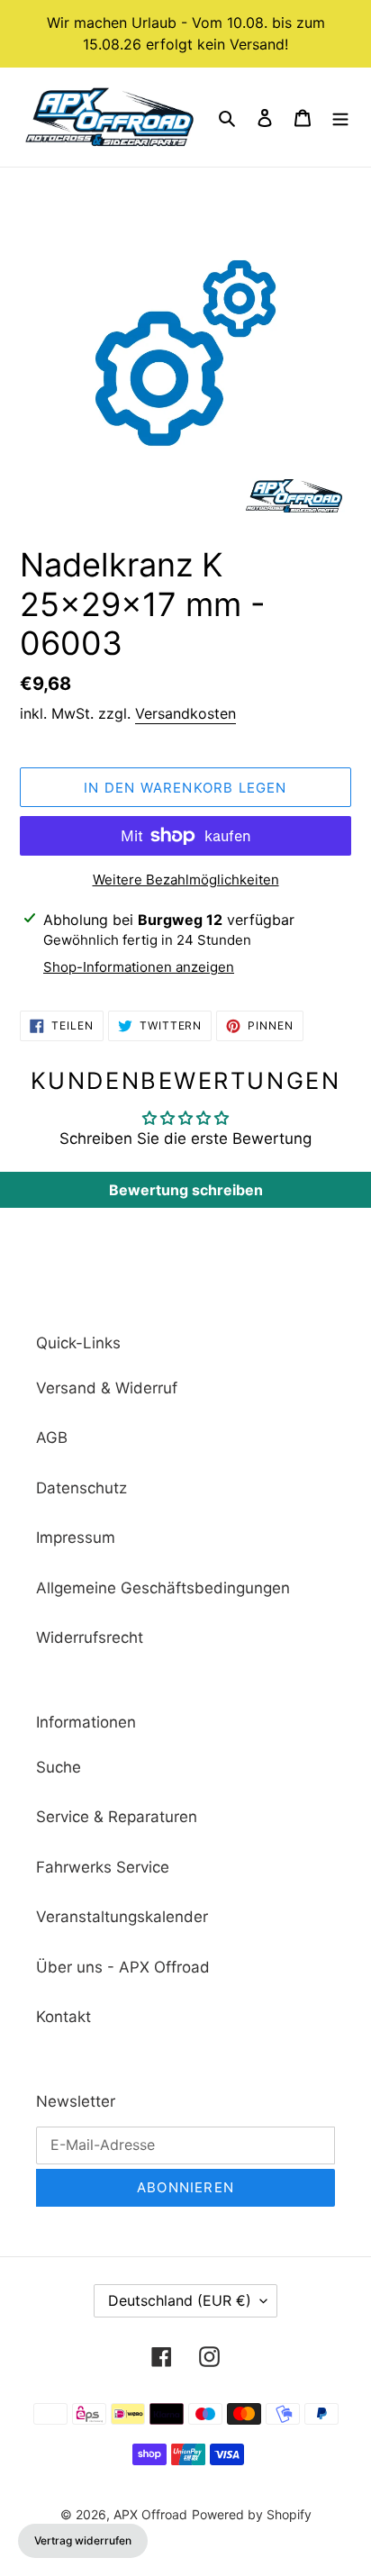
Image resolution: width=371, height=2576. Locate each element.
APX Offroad (150, 2514)
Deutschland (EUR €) (180, 2300)
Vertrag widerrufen (83, 2540)
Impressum (76, 1537)
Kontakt (63, 2017)
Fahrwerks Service (103, 1867)
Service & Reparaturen (117, 1817)
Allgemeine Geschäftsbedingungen (163, 1588)
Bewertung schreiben (186, 1190)
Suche (59, 1767)
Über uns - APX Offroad (123, 1967)
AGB (52, 1438)
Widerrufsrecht (90, 1637)
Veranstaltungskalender (122, 1917)
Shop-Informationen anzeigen (139, 967)
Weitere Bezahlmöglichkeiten (186, 880)
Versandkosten (185, 713)
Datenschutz (81, 1488)
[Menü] (340, 117)
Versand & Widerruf (107, 1388)
